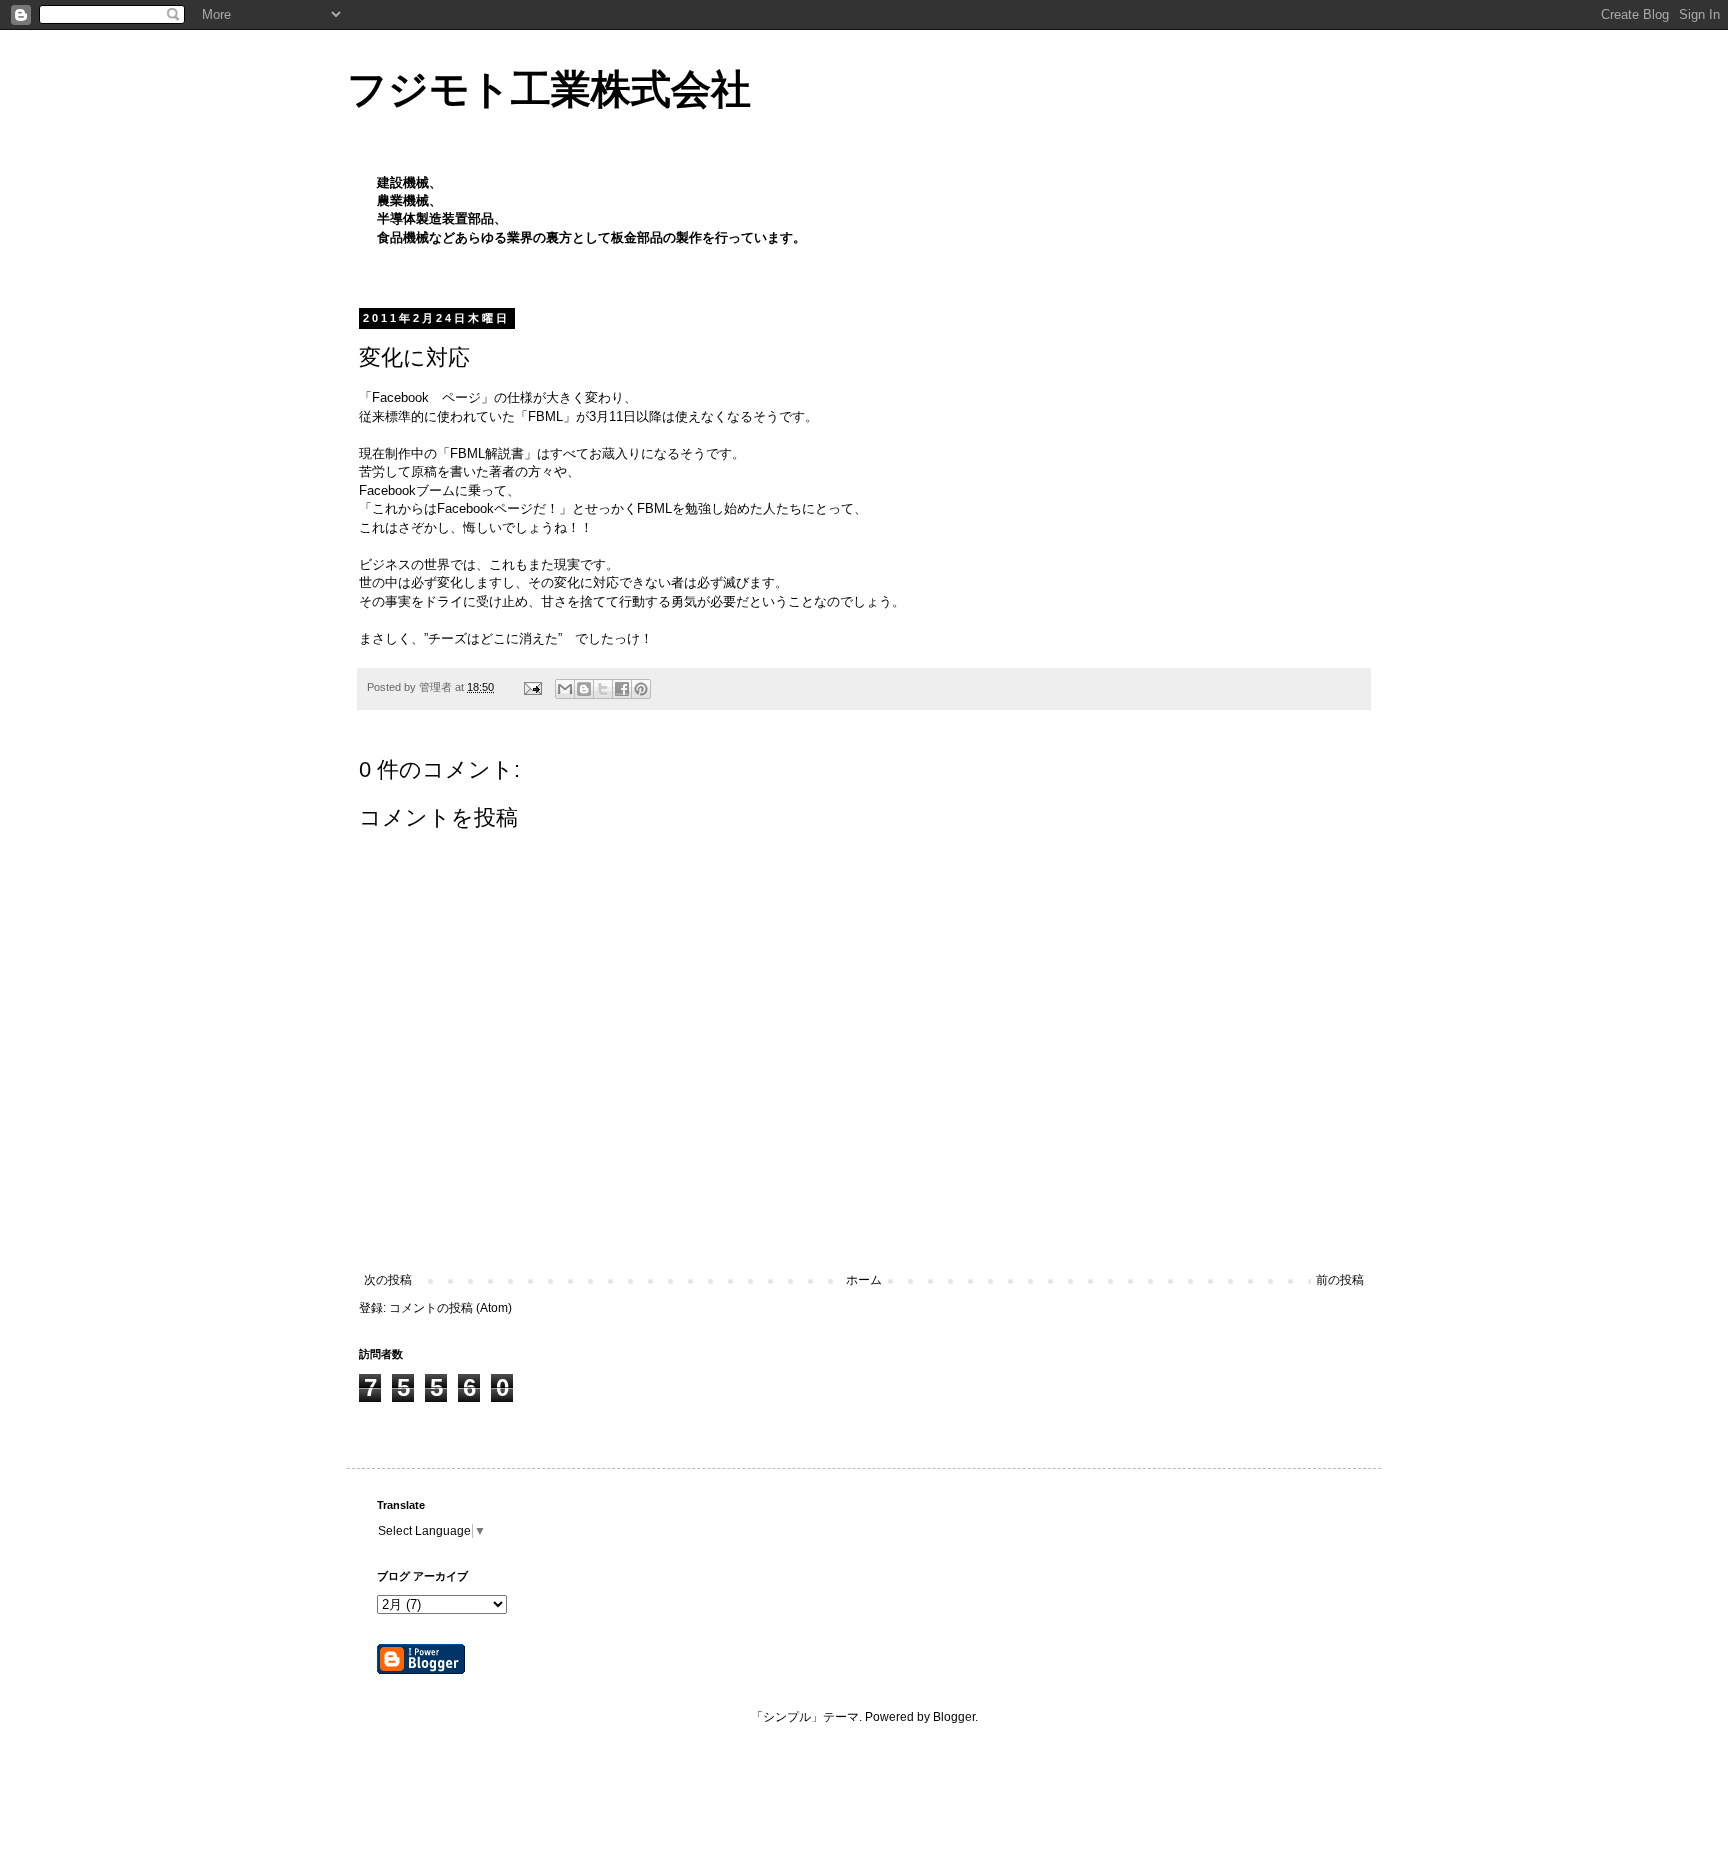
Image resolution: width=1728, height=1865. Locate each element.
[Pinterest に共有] (641, 689)
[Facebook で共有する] (622, 689)
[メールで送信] (565, 689)
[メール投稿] (532, 687)
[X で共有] (603, 689)
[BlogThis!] (584, 689)
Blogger (954, 1717)
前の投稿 (1340, 1280)
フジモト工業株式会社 (549, 89)
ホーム (864, 1280)
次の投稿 (388, 1280)
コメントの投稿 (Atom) (450, 1308)
